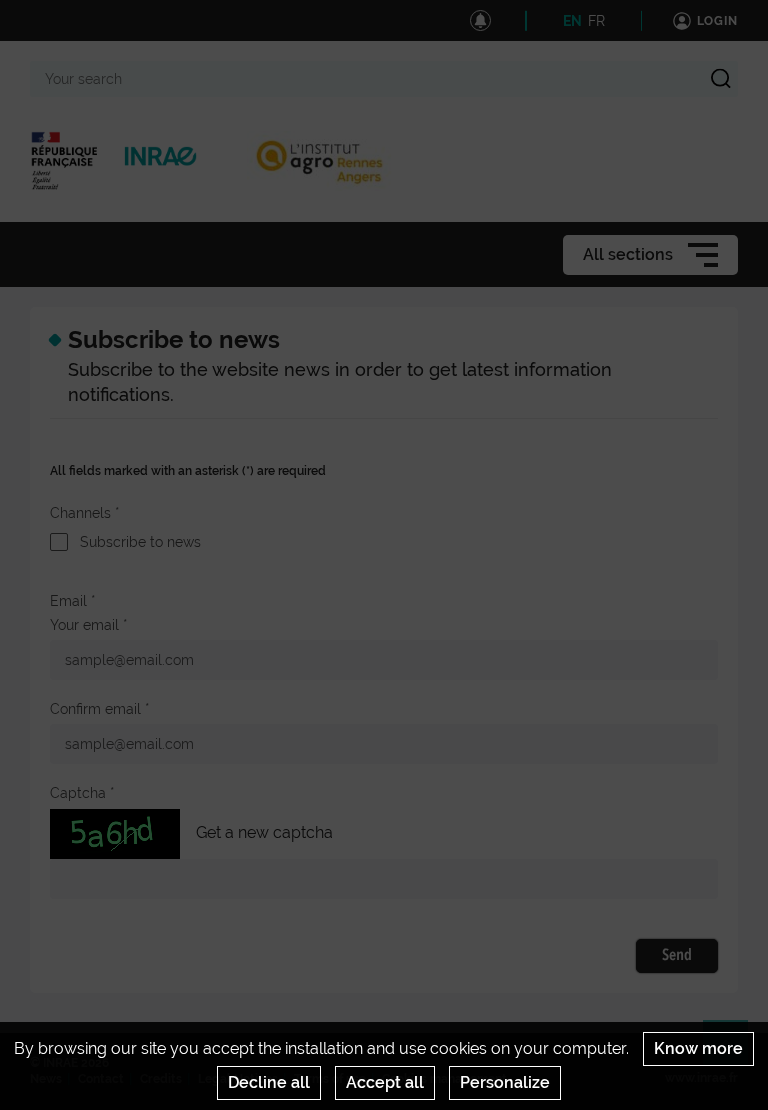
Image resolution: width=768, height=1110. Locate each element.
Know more (698, 1048)
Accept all (385, 1082)
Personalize (505, 1082)
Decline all (269, 1082)
